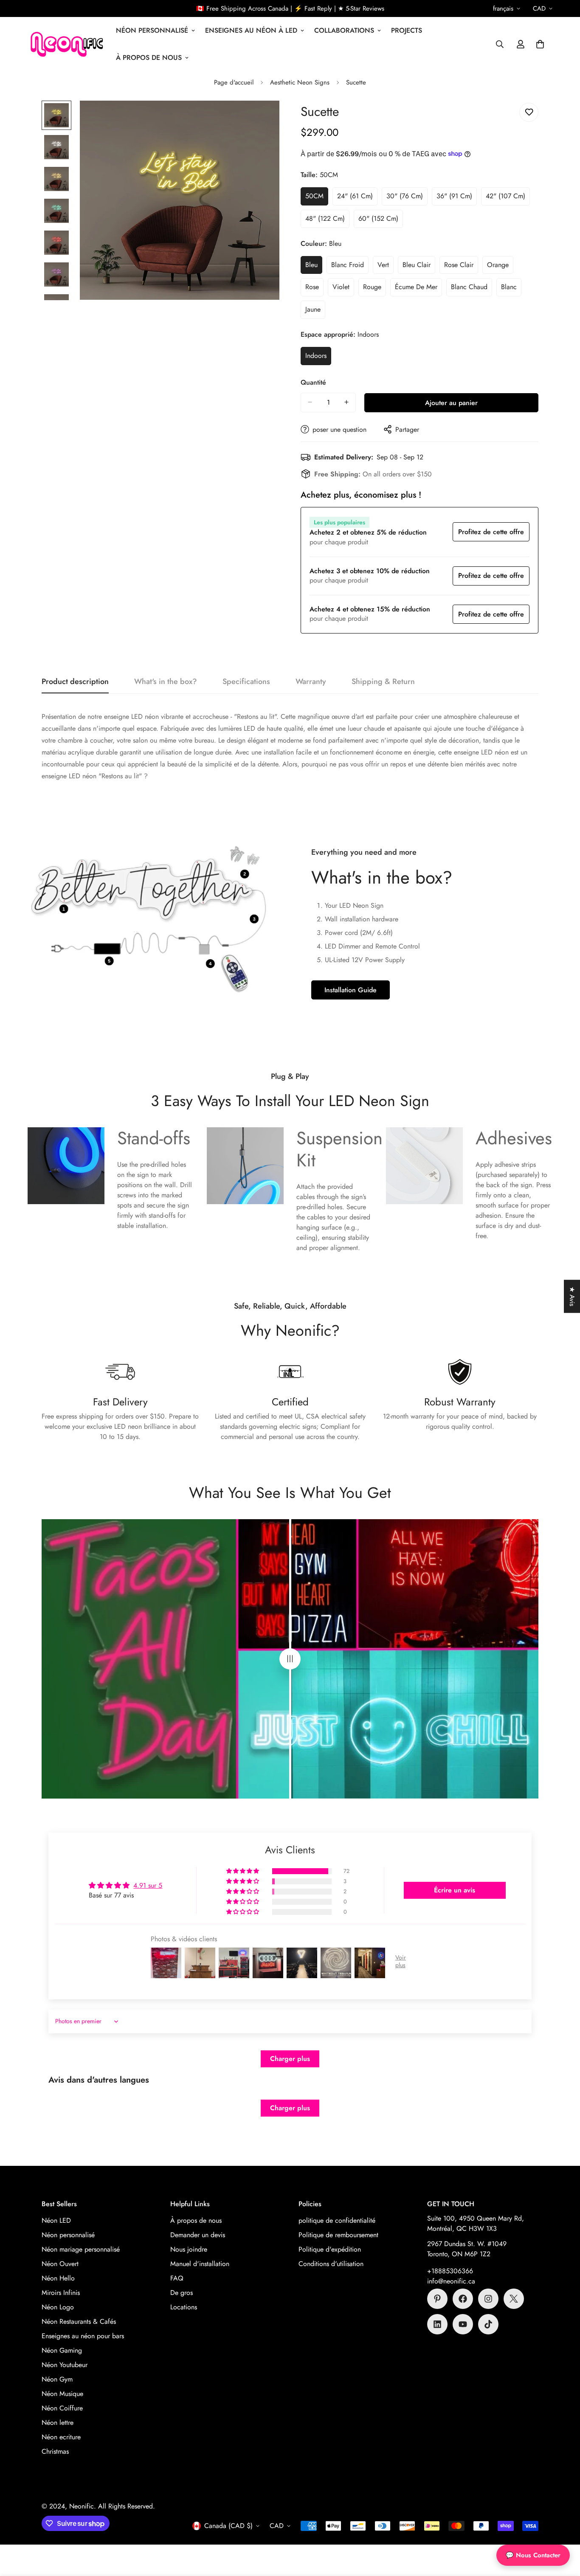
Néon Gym (57, 2379)
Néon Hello (58, 2278)
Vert (386, 267)
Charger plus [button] (290, 2059)
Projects (407, 30)
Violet (343, 289)
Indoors (318, 358)
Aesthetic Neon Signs (300, 82)
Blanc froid (350, 267)
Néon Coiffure (62, 2408)
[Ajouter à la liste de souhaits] (529, 112)
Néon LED (56, 2220)
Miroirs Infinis (61, 2293)
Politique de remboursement (338, 2235)
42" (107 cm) (508, 198)
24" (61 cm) (357, 198)
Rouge (374, 289)
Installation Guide (351, 990)
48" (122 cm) (327, 220)
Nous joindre (189, 2249)
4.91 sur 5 (148, 1885)
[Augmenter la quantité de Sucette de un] (346, 402)
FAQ (177, 2278)
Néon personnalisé (68, 2235)
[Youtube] (463, 2324)
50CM (317, 198)
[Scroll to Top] (563, 2530)
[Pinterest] (437, 2299)
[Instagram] (488, 2299)
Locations (184, 2307)
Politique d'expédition (330, 2249)
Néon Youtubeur (65, 2365)
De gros (182, 2293)
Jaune (315, 312)
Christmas (55, 2451)
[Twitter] (514, 2299)
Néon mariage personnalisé (81, 2249)
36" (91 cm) (457, 198)
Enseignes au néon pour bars (83, 2336)
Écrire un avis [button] (455, 1890)
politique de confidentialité (337, 2220)
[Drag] (290, 1659)
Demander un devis (198, 2235)
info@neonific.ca (451, 2281)
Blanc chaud (472, 289)
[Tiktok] (488, 2324)
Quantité (313, 382)
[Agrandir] (261, 119)
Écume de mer (418, 289)
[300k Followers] (463, 2299)
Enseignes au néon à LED (251, 30)
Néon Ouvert (60, 2264)
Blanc (511, 289)
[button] (540, 44)
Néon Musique (62, 2394)
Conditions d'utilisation (331, 2264)
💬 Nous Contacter (533, 2555)
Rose (314, 289)
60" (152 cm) (381, 220)
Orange (500, 267)
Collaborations (344, 30)
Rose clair (461, 267)
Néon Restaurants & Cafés (79, 2321)
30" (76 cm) (407, 198)
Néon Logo (58, 2307)
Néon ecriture (61, 2437)
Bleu (314, 267)
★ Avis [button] (572, 1296)
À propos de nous (149, 58)
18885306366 (452, 2271)
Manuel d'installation (200, 2264)
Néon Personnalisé (152, 30)
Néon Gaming (62, 2350)
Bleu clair (419, 267)
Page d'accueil (234, 82)
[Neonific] (66, 44)
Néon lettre (58, 2423)
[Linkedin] (437, 2324)
